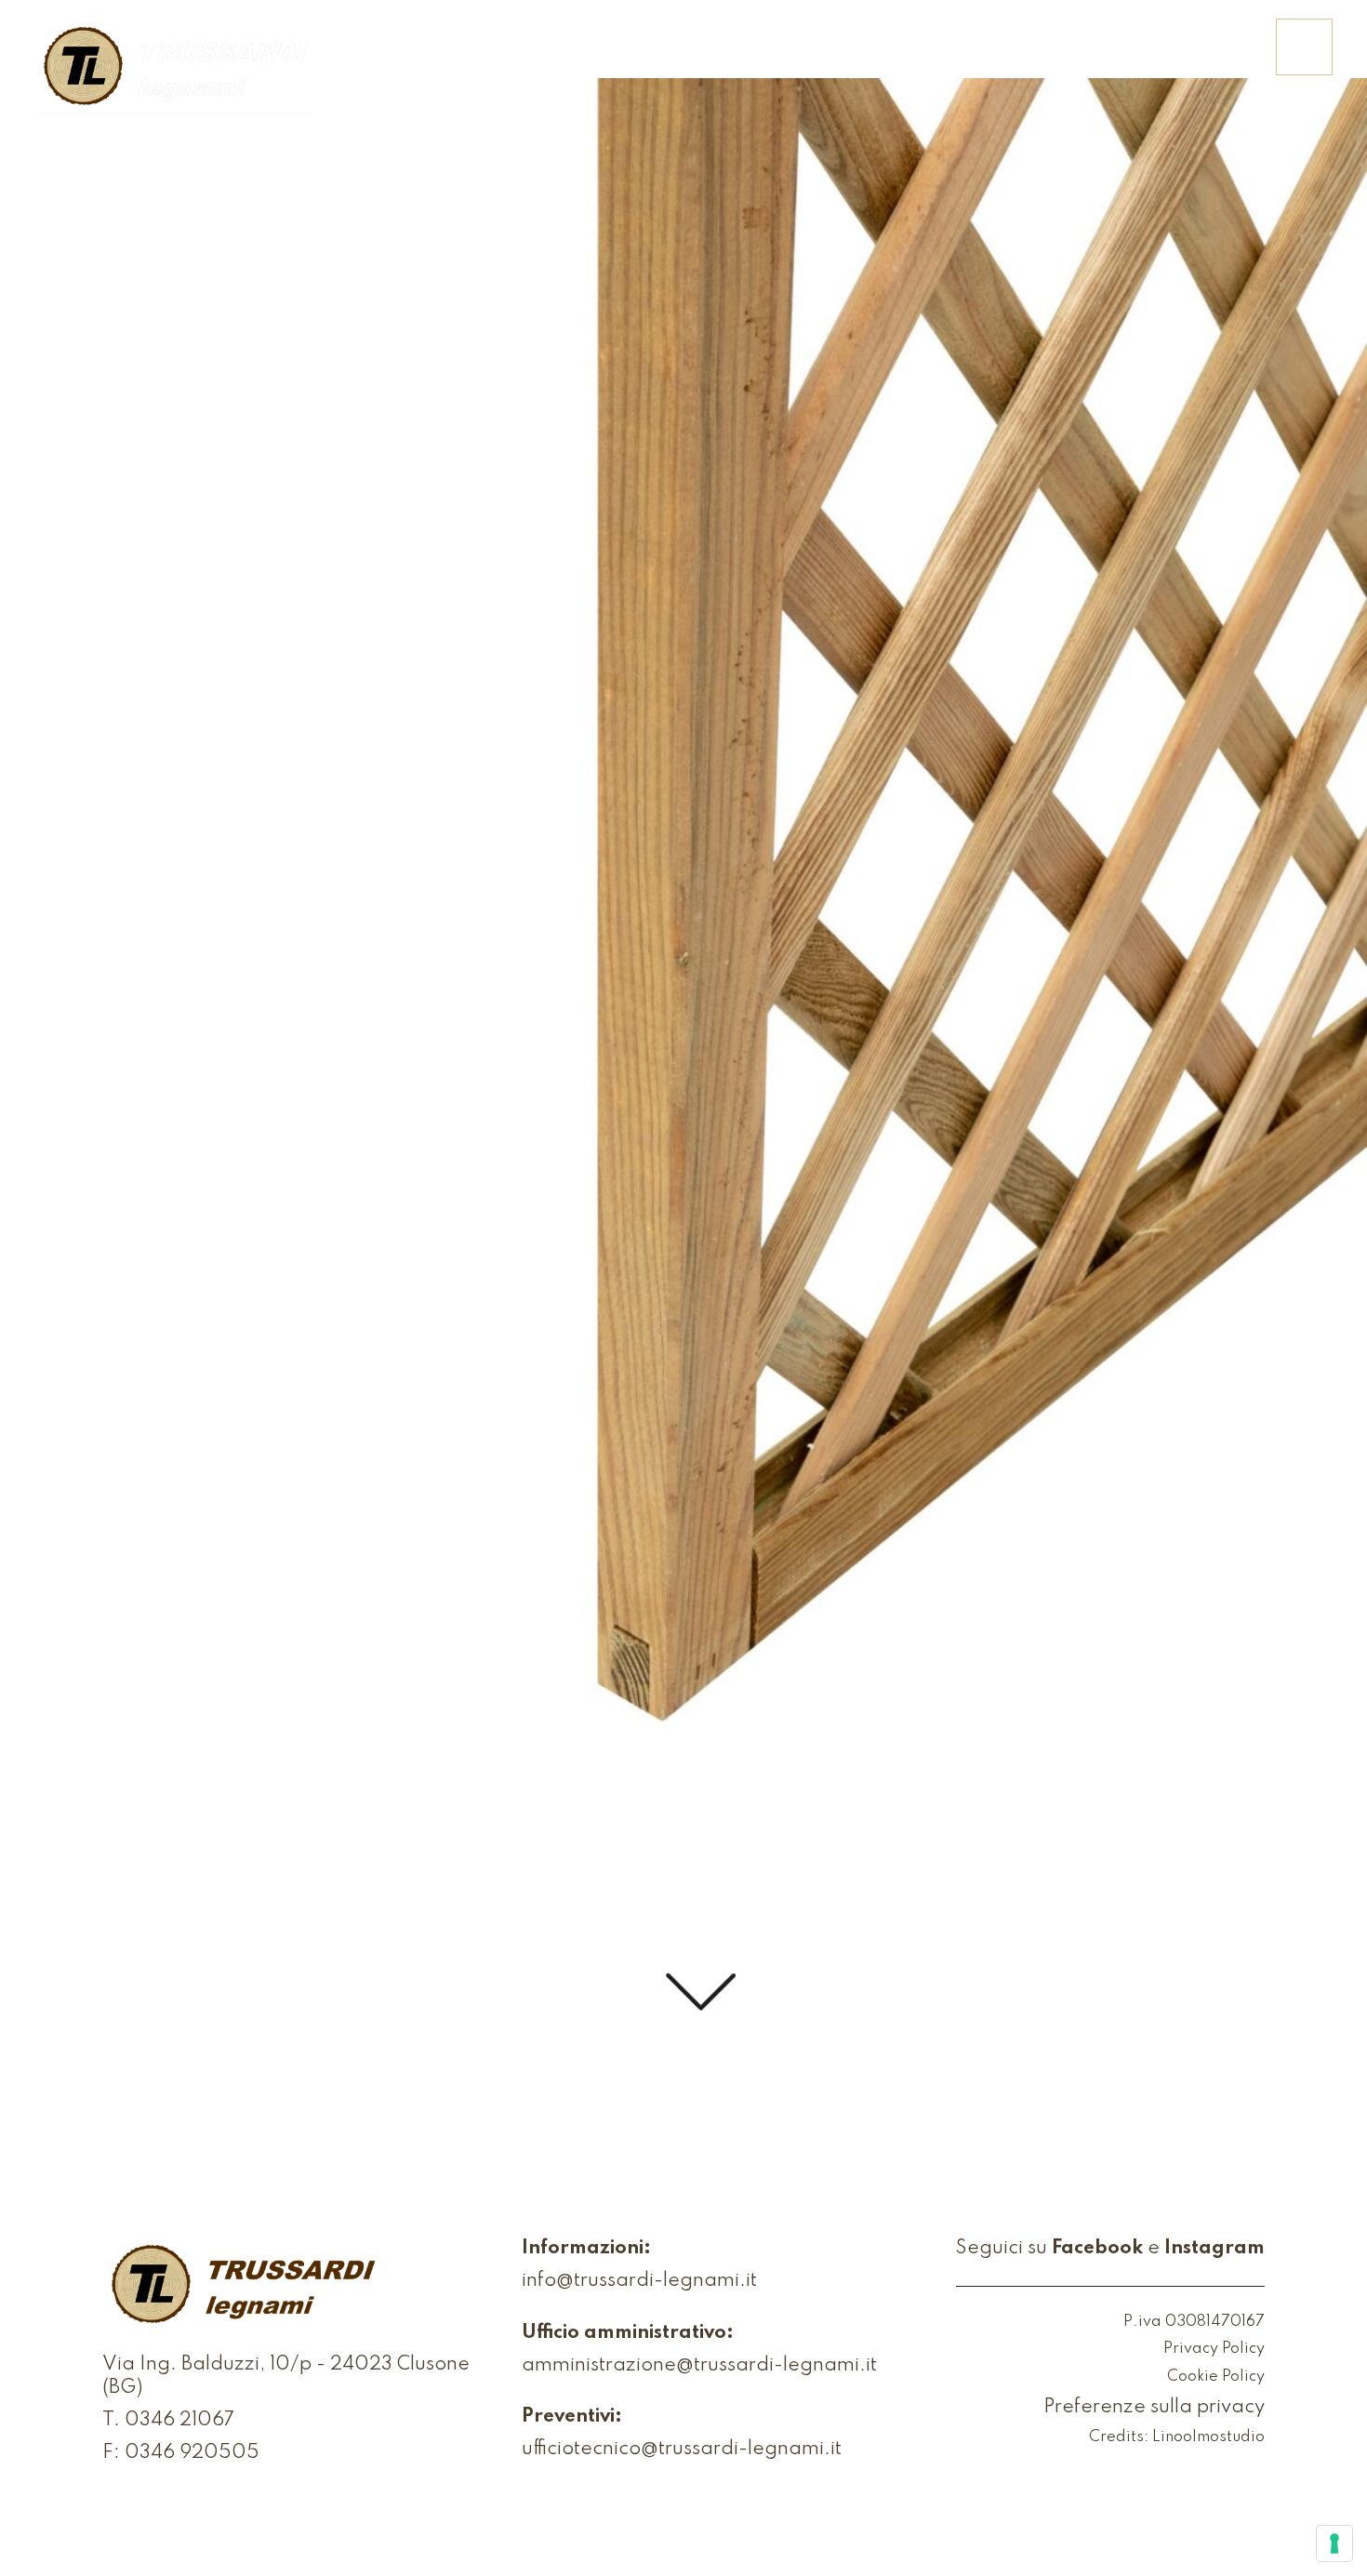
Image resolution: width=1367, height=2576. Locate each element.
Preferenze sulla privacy (1154, 2408)
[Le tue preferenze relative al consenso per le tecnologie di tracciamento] (1334, 2543)
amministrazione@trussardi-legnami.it (699, 2366)
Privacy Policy (1214, 2350)
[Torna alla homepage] (174, 68)
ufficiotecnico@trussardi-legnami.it (682, 2450)
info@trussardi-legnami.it (639, 2281)
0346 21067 (179, 2421)
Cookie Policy (1216, 2377)
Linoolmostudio (1208, 2438)
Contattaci (1192, 59)
